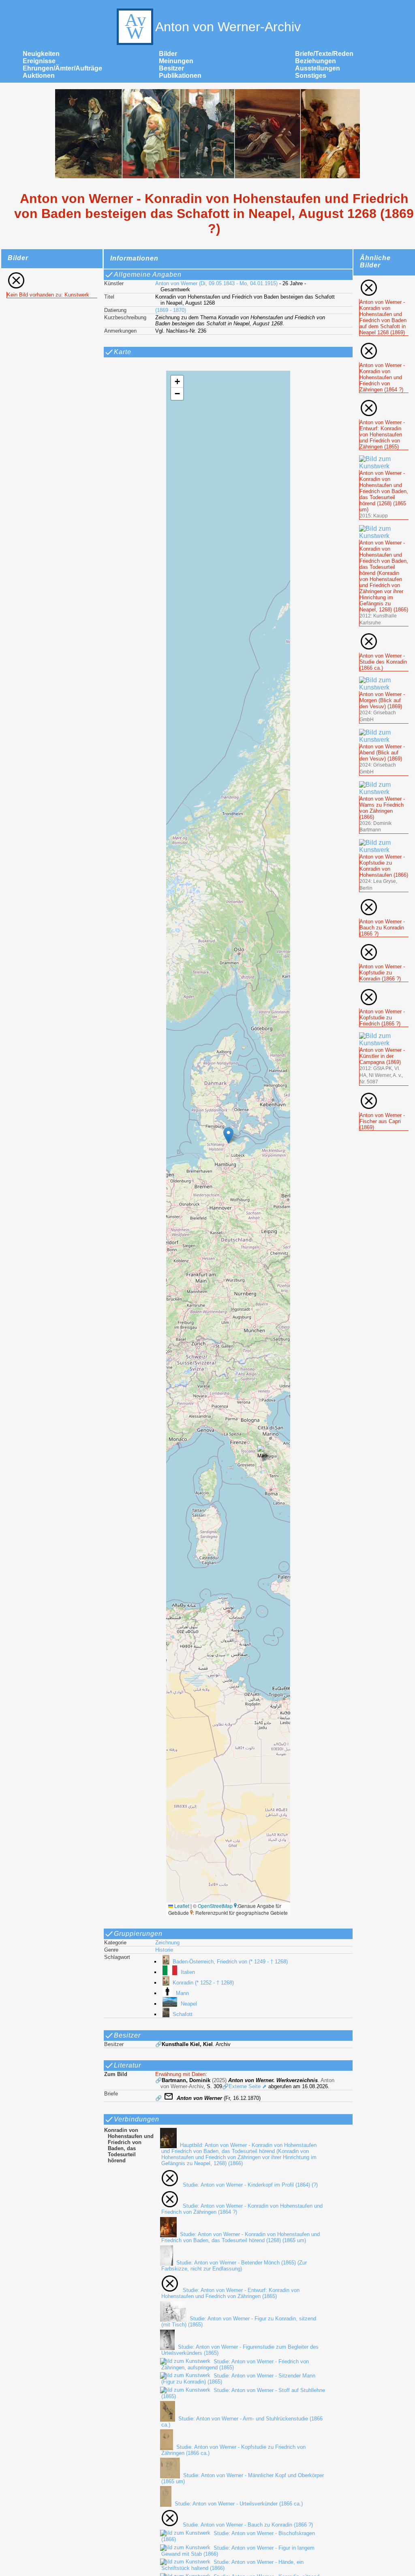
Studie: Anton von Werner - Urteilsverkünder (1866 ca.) (239, 2504)
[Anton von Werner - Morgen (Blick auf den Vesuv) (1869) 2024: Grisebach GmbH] (384, 680)
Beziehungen (316, 61)
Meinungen (176, 61)
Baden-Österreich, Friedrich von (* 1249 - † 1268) (230, 1962)
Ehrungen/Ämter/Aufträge (62, 68)
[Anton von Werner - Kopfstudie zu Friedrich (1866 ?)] (384, 991)
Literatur (127, 2065)
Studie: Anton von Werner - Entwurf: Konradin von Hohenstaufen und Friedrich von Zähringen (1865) (230, 2293)
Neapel (189, 2004)
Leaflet (181, 1906)
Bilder (168, 54)
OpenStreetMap (215, 1906)
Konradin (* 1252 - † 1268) (203, 1983)
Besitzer (171, 68)
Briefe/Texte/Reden (324, 54)
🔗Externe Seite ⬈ (244, 2086)
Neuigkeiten (41, 54)
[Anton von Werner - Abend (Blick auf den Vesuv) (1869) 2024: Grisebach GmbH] (384, 732)
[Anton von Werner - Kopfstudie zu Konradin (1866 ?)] (384, 946)
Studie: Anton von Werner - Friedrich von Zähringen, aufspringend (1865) (235, 2365)
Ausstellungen (318, 68)
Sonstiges (311, 76)
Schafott (183, 2014)
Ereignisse (39, 61)
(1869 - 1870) (171, 310)
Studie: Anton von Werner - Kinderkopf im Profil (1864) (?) (250, 2185)
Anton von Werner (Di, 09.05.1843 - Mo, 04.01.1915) (216, 283)
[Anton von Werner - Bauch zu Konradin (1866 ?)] (384, 901)
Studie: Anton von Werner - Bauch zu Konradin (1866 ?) (248, 2525)
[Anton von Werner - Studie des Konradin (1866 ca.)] (384, 635)
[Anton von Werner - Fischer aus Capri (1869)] (384, 1095)
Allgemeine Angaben (148, 274)
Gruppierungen (138, 1934)
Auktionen (39, 76)
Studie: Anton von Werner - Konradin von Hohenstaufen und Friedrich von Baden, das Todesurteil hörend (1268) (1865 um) (241, 2237)
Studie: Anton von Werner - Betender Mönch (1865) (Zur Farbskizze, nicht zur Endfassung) (234, 2266)
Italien (188, 1972)
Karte (123, 352)
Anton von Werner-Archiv (228, 27)
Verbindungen (137, 2119)
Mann (182, 1993)
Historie (164, 1950)
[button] (228, 1135)
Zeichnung (167, 1943)
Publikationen (180, 76)
